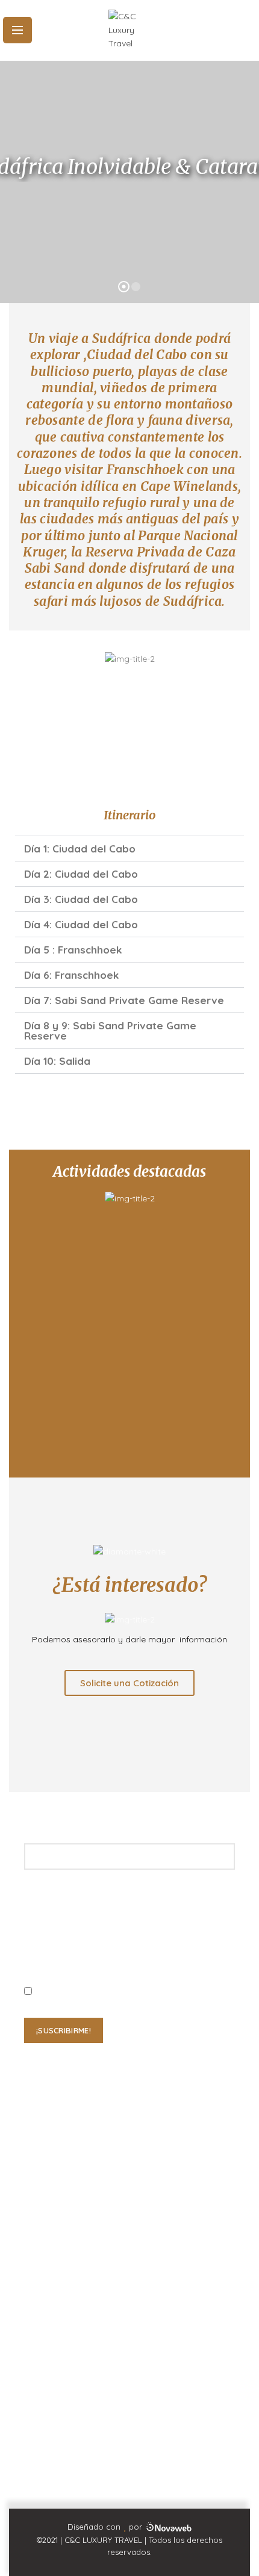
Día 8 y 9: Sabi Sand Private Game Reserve (110, 1031)
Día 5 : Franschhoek (73, 950)
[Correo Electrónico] (38, 2310)
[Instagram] (141, 2488)
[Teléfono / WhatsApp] (38, 2227)
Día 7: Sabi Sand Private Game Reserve (124, 1000)
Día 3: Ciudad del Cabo (81, 899)
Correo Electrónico (56, 2334)
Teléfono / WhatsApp (61, 2252)
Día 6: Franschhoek (71, 975)
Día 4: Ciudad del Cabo (81, 924)
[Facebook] (118, 2488)
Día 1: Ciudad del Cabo (80, 849)
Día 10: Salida (57, 1061)
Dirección (40, 2411)
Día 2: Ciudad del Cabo (81, 874)
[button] (129, 849)
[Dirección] (38, 2387)
